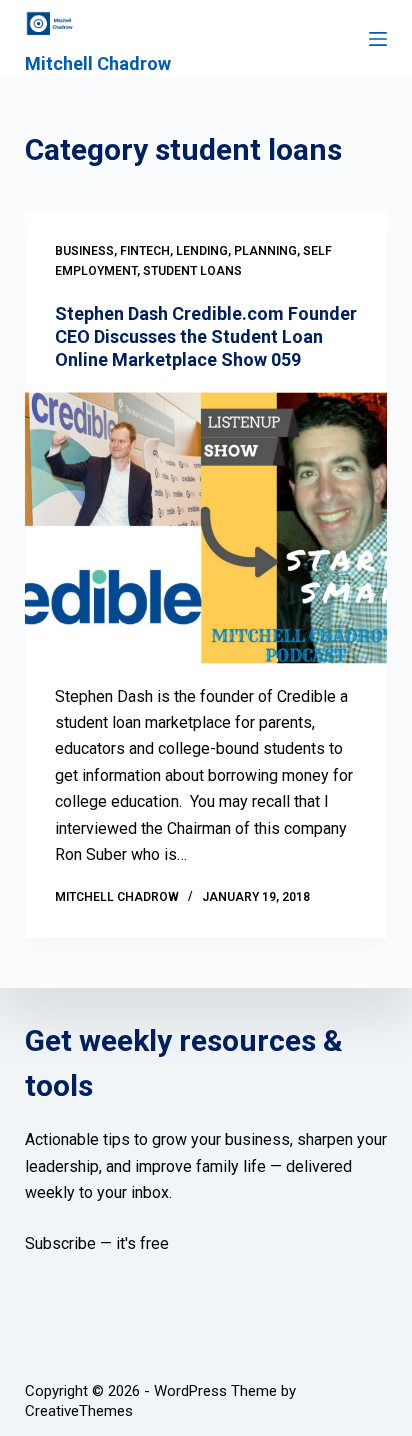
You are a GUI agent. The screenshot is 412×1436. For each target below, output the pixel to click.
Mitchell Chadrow (98, 63)
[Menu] (378, 39)
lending (202, 251)
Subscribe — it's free (97, 1243)
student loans (192, 271)
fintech (145, 251)
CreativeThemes (79, 1411)
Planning (265, 251)
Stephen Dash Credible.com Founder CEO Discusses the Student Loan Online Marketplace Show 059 (206, 337)
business (84, 251)
